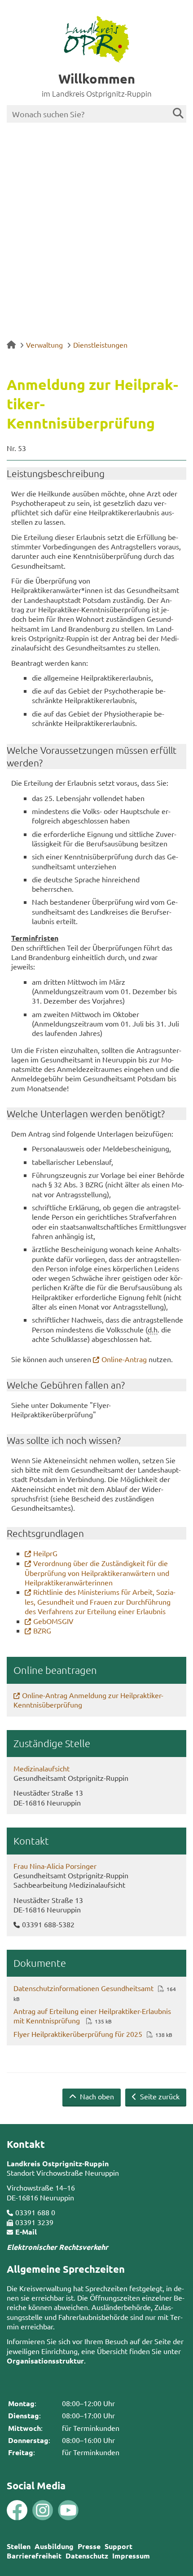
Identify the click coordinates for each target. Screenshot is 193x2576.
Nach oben (96, 2096)
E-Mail (26, 2232)
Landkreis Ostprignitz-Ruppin (58, 2163)
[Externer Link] (17, 2511)
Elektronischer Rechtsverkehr (57, 2247)
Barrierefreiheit (34, 2556)
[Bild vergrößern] (30, 2510)
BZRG (42, 1630)
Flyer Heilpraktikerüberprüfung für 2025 (78, 2034)
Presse (89, 2546)
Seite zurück (159, 2096)
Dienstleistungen (100, 345)
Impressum (131, 2556)
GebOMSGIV (53, 1621)
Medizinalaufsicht (42, 1768)
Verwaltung (44, 345)
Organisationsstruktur (45, 2361)
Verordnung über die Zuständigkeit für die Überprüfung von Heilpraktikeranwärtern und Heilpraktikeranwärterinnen (97, 1573)
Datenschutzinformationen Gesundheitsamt (83, 1988)
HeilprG (45, 1553)
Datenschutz (87, 2556)
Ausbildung (54, 2546)
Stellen (19, 2546)
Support (118, 2546)
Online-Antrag (124, 1359)
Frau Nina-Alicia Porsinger (55, 1866)
